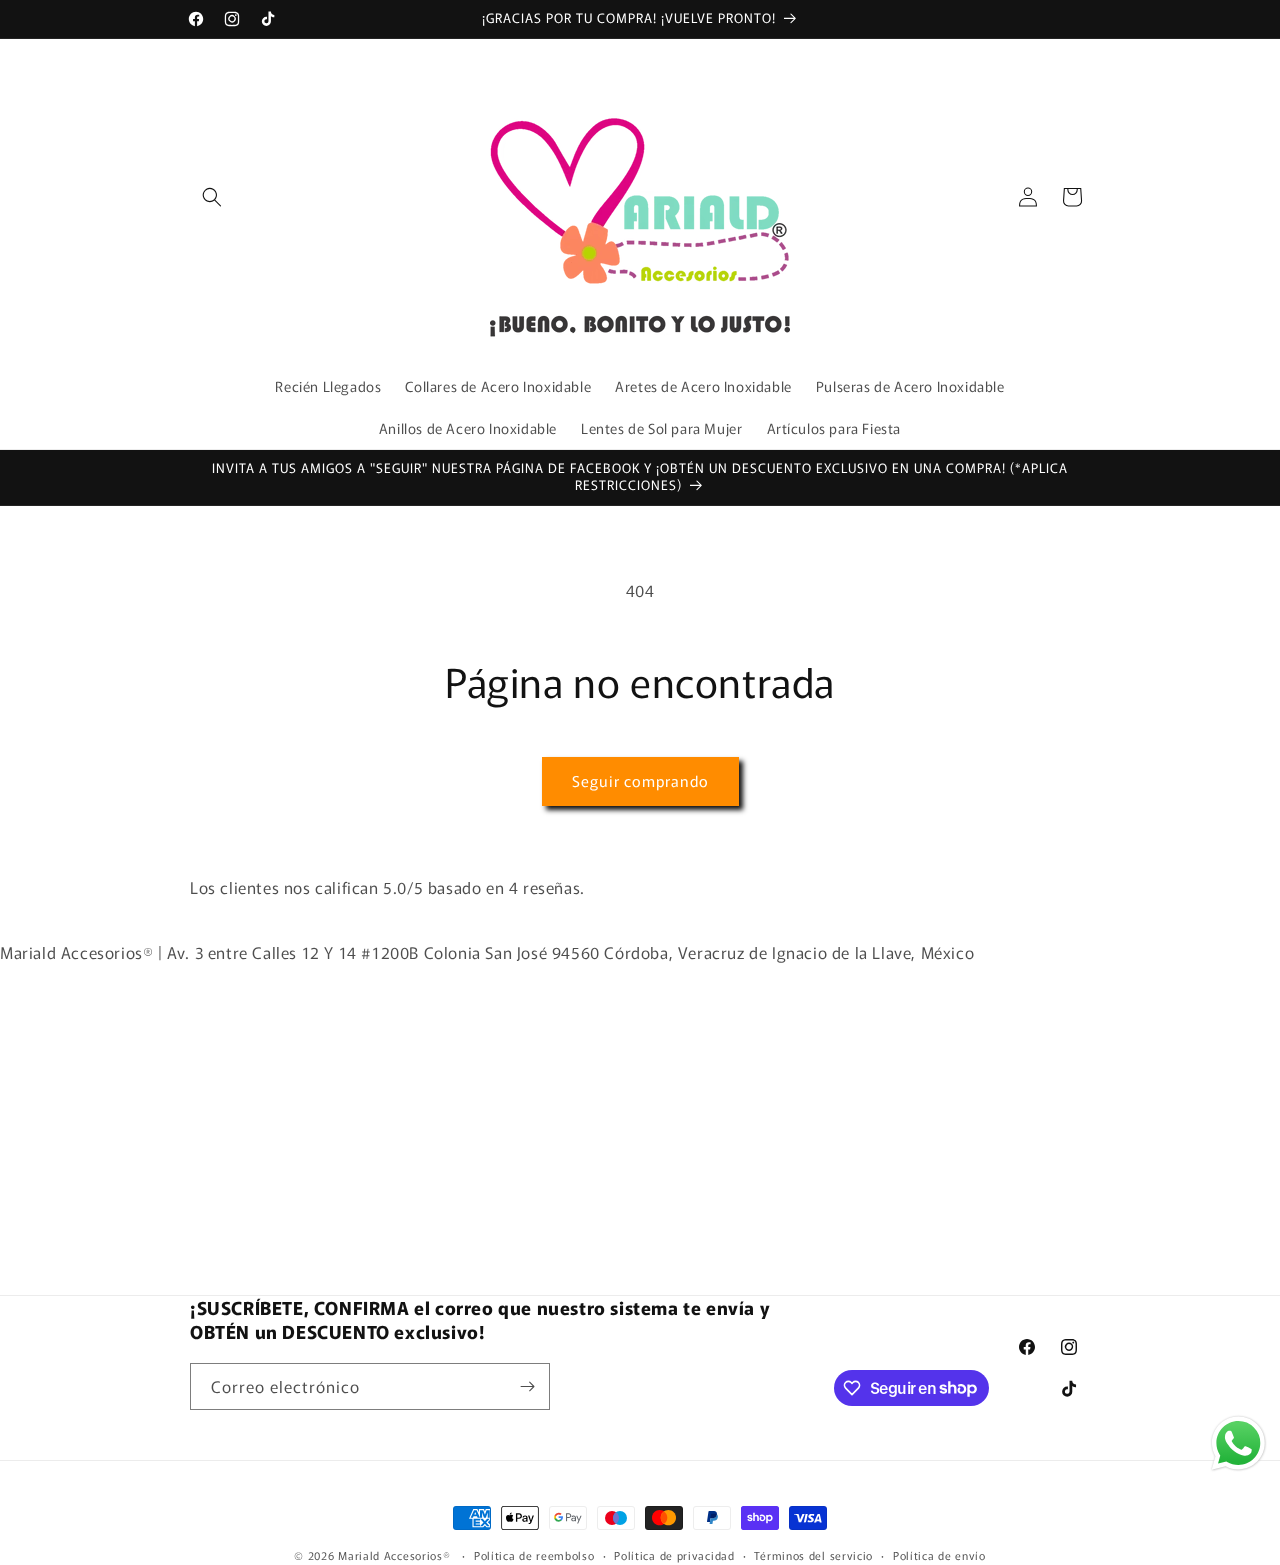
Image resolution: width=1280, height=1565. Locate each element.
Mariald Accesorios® (394, 1555)
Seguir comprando (640, 780)
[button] (212, 197)
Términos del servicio (813, 1554)
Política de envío (939, 1554)
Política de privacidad (674, 1554)
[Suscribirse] (527, 1386)
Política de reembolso (534, 1554)
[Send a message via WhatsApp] (1238, 1443)
